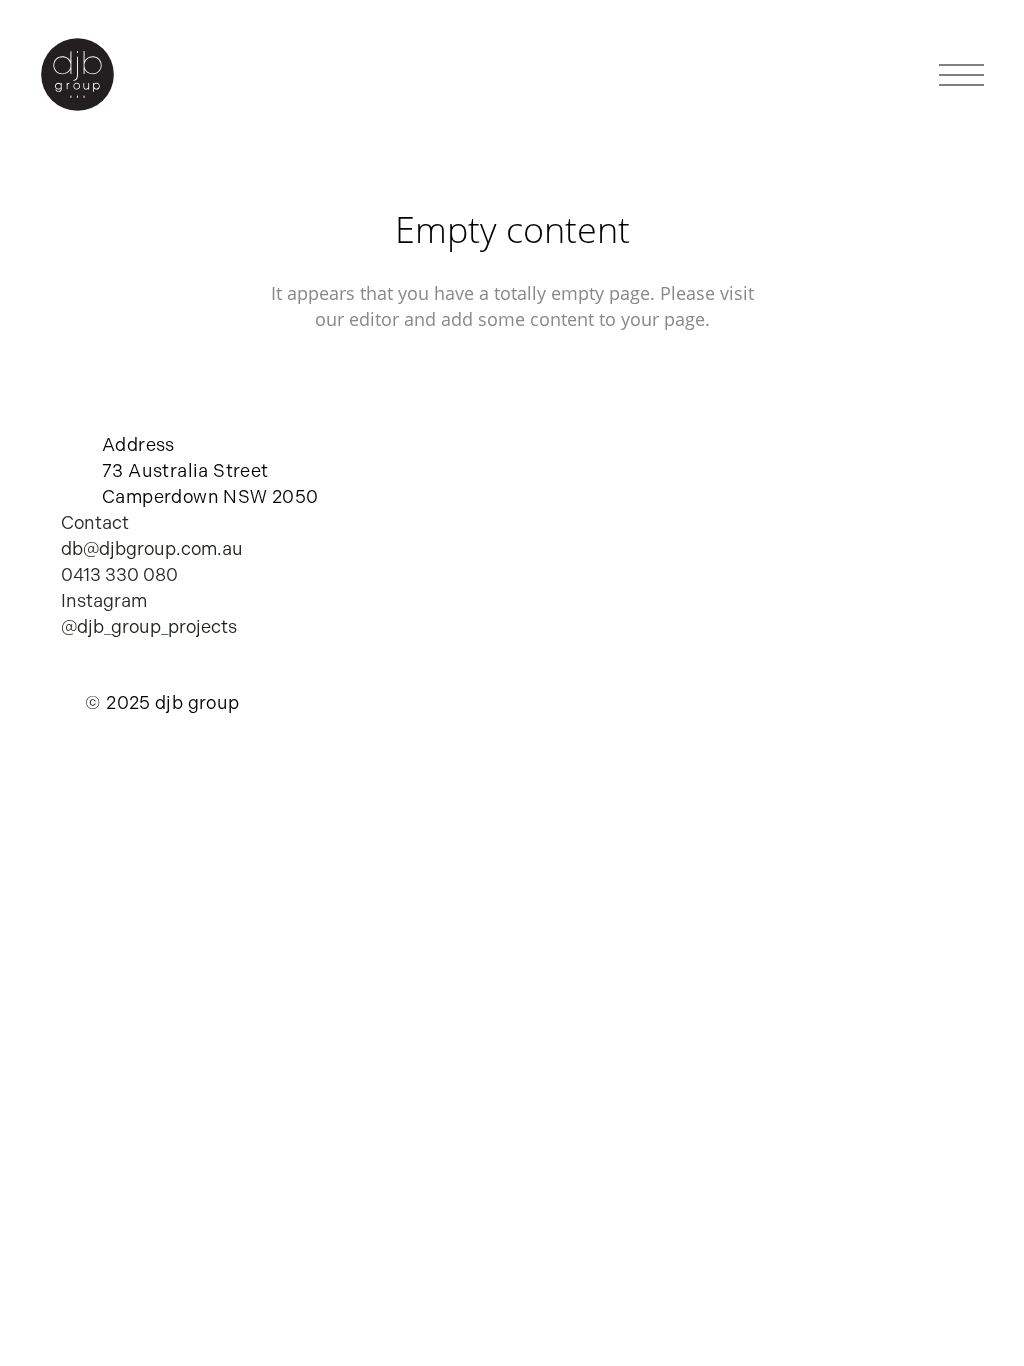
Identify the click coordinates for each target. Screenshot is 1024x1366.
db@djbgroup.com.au (152, 549)
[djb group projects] (77, 75)
